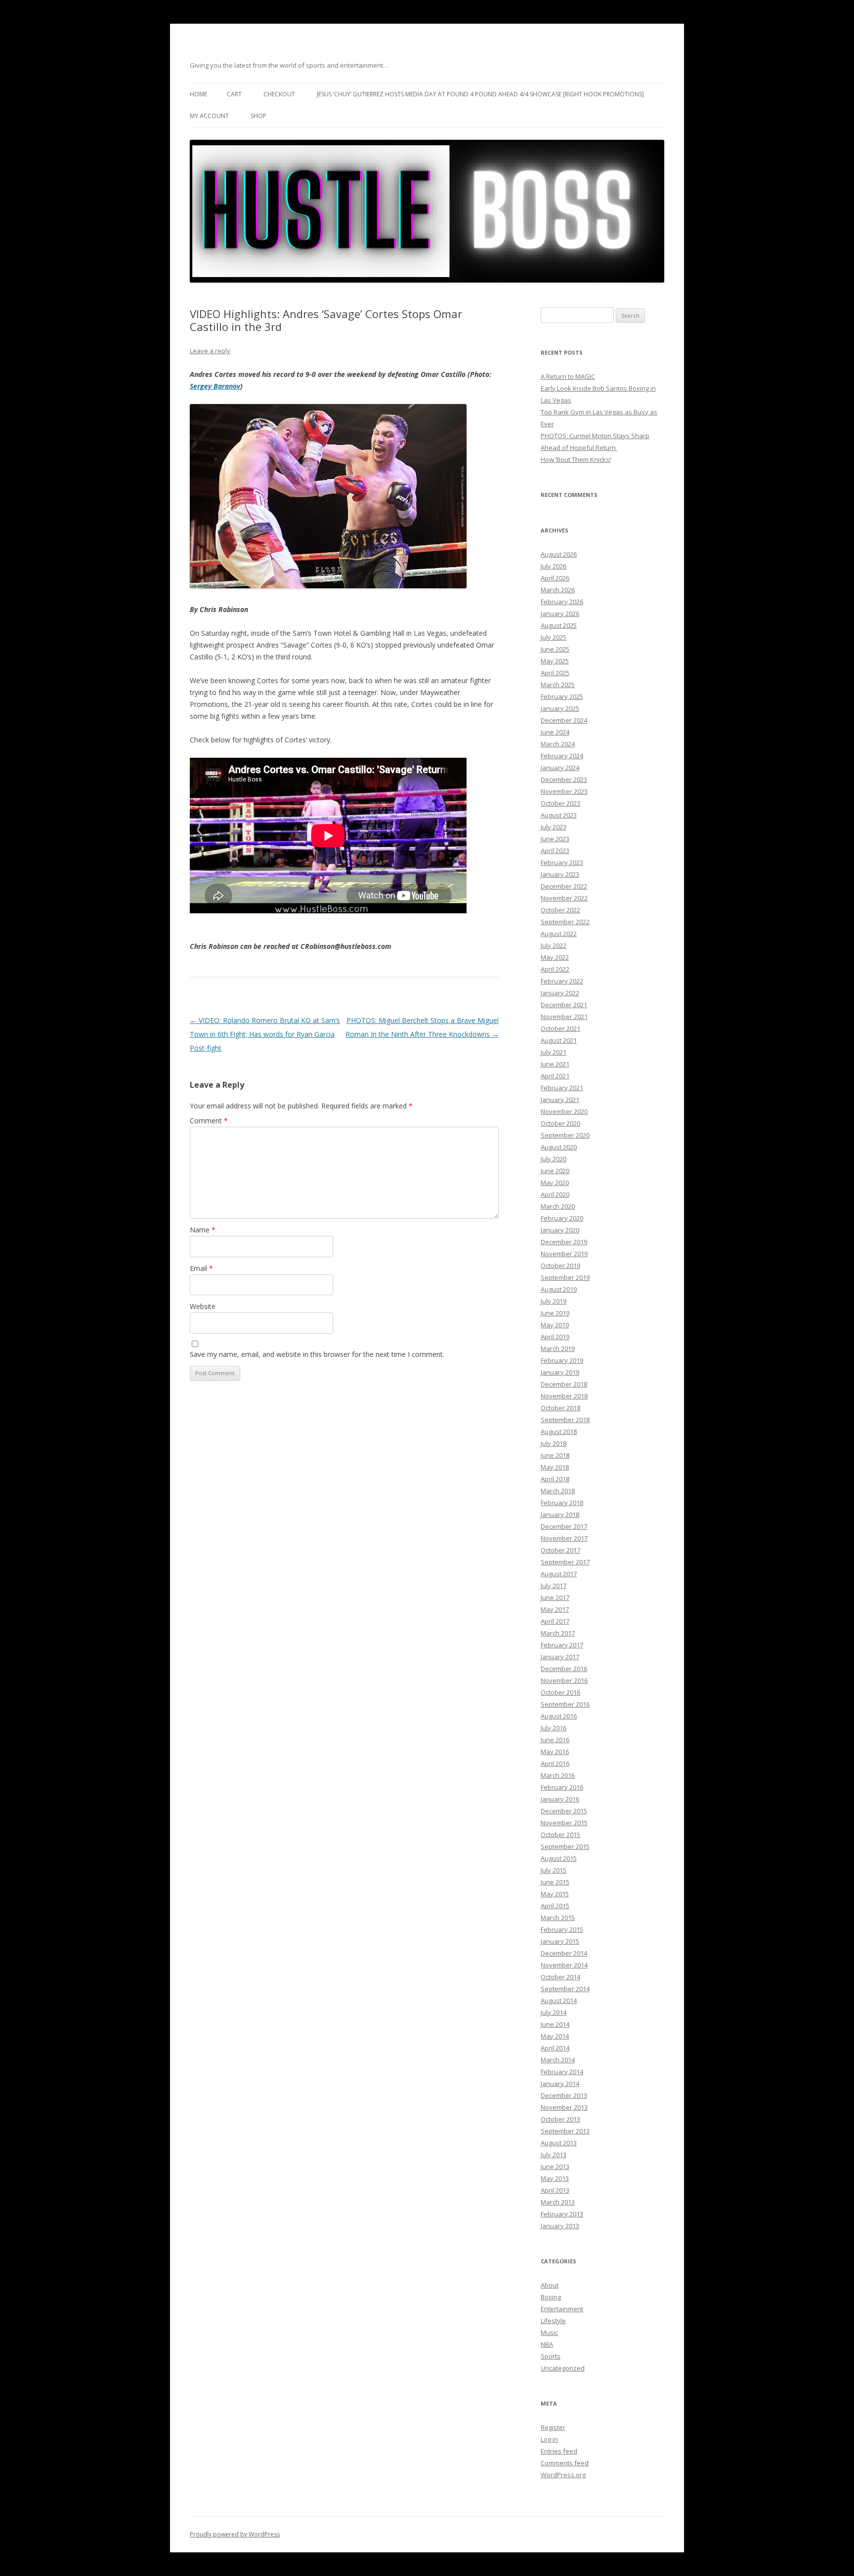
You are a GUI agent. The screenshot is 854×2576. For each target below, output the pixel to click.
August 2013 (559, 2143)
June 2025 (555, 649)
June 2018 (555, 1455)
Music (549, 2332)
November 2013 (564, 2107)
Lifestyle (553, 2321)
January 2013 (560, 2226)
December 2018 (564, 1384)
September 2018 (565, 1420)
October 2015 (560, 1835)
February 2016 (562, 1787)
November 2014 (564, 1965)
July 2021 (554, 1052)
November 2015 (564, 1823)
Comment (209, 1121)
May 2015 (555, 1894)
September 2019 (565, 1277)
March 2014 (558, 2060)
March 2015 (558, 1918)
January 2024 (560, 768)
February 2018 (562, 1503)
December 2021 (564, 1005)
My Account (209, 116)
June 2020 (555, 1171)
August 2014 (559, 2001)
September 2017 (565, 1562)
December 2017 (564, 1526)
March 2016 (558, 1775)
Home (198, 94)
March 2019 (558, 1349)
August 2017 (559, 1574)
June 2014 (555, 2024)
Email (201, 1268)
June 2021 (555, 1064)
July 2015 (554, 1870)
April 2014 (555, 2048)
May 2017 (555, 1609)
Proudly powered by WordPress (235, 2534)
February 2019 (562, 1360)
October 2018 (560, 1408)
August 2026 (559, 554)
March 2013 (558, 2202)
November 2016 (564, 1680)
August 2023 (559, 815)
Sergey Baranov (215, 386)
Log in (549, 2439)
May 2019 (555, 1325)
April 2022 (555, 969)
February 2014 (562, 2072)
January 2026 (560, 613)
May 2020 (555, 1183)
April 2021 (555, 1076)
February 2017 (562, 1645)
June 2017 (555, 1597)
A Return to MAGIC (568, 376)
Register (553, 2427)
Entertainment (562, 2309)
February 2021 (562, 1088)
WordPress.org (563, 2475)
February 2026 (562, 602)
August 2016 (559, 1716)
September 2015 (565, 1846)
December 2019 (564, 1242)
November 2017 (564, 1538)
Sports (551, 2356)
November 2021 (564, 1017)
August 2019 (559, 1289)
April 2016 (555, 1763)
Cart (234, 94)
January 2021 (560, 1100)
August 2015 (559, 1858)
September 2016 (565, 1704)
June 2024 (555, 732)
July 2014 (554, 2012)
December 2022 (564, 886)
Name (203, 1230)
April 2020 (555, 1194)
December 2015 (564, 1811)
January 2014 (560, 2084)
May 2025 (555, 661)
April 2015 (555, 1906)
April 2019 (555, 1337)
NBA (547, 2344)
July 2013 (554, 2155)
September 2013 (565, 2131)
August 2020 (559, 1147)
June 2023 (555, 839)
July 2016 (554, 1728)
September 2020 (565, 1135)
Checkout (279, 94)
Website (203, 1306)
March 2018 (558, 1491)
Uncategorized (563, 2368)
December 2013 (564, 2095)
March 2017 (558, 1633)
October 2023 (560, 803)
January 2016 (560, 1799)
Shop (258, 116)
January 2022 (560, 993)
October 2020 (560, 1123)
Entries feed (559, 2451)
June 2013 (555, 2167)
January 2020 (560, 1230)
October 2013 (560, 2119)
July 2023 (554, 827)
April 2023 (555, 851)
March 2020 (558, 1206)
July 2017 (554, 1586)
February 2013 (562, 2214)
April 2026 (555, 578)
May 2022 (555, 957)
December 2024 (564, 720)
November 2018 (564, 1396)
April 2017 (555, 1621)
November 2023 (564, 791)
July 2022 (554, 945)
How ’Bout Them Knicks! (576, 459)
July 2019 (554, 1301)
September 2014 (565, 1989)
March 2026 (558, 590)
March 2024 (558, 744)
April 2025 (555, 673)
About (550, 2285)
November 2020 (564, 1111)
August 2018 (559, 1431)
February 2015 (562, 1929)
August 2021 (559, 1040)
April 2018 (555, 1479)
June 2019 (555, 1313)
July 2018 (554, 1443)
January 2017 (560, 1657)
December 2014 (564, 1953)
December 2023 (564, 779)
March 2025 (558, 685)
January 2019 (560, 1372)
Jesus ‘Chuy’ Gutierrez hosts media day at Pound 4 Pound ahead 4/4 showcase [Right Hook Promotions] (480, 94)
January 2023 (560, 874)
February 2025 (562, 696)
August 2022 (559, 934)
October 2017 (560, 1550)
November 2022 (564, 898)
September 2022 (565, 922)
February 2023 (562, 862)
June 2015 (555, 1882)
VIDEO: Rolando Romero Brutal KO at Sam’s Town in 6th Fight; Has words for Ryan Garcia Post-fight (265, 1034)
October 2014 (560, 1977)
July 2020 (554, 1159)
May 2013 (555, 2178)
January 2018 (560, 1514)
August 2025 (559, 625)
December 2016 (564, 1669)
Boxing (551, 2297)
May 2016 (555, 1752)
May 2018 (555, 1467)
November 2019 (564, 1254)
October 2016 (560, 1692)
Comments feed (565, 2463)
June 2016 (555, 1740)
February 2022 (562, 981)
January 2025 (560, 708)
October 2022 (560, 910)
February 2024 (562, 756)
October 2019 (560, 1266)
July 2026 (554, 566)
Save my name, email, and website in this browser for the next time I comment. (317, 1354)
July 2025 (554, 637)
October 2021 (560, 1028)
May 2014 (555, 2036)
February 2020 (562, 1218)
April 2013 (555, 2190)
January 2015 (560, 1941)
